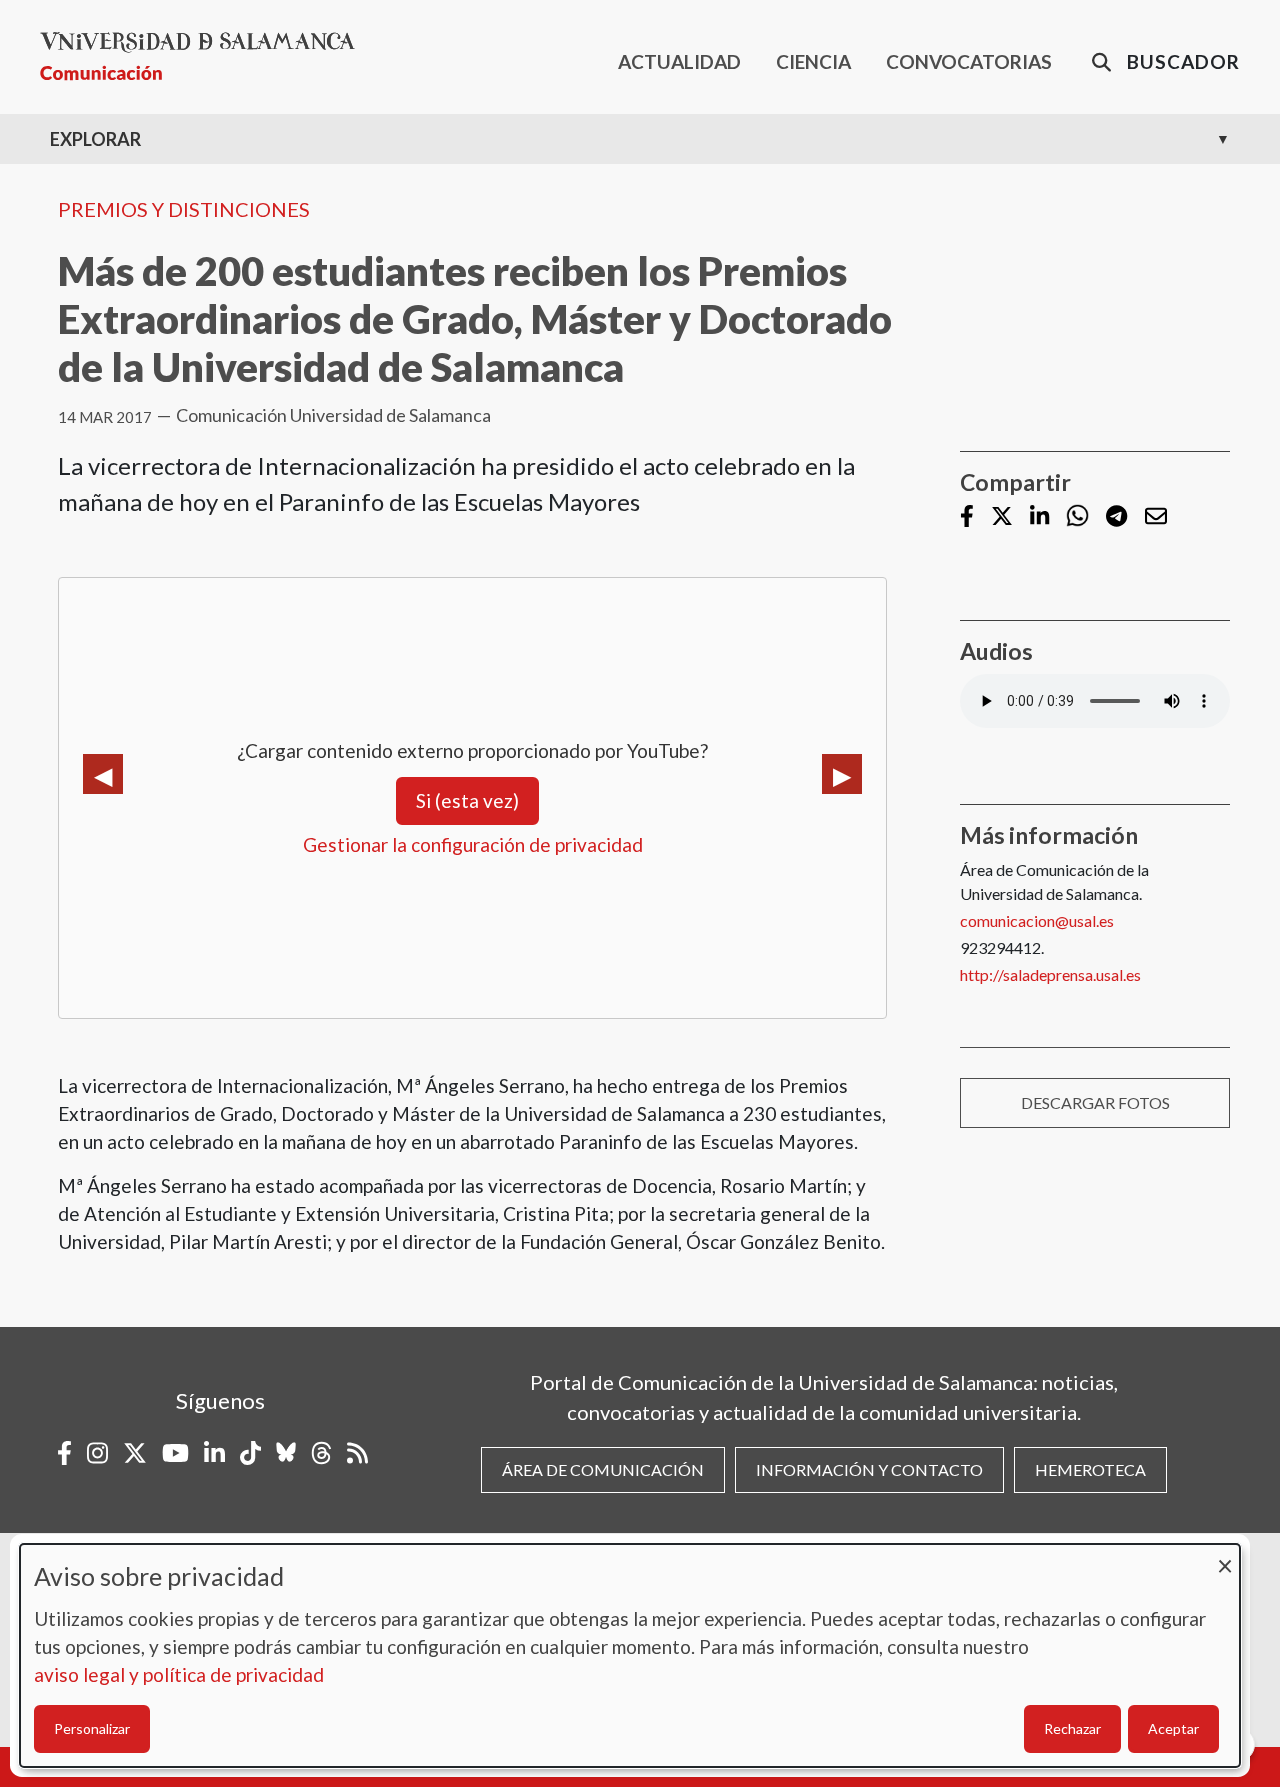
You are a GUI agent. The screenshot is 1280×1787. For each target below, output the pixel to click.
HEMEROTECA (1090, 1469)
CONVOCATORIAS (969, 61)
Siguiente (842, 774)
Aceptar (1173, 1728)
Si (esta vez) (467, 800)
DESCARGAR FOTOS (1095, 1102)
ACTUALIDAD (679, 61)
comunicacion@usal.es (1037, 920)
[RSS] (357, 1453)
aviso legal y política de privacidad (179, 1674)
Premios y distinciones (184, 209)
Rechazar (1072, 1728)
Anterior (103, 774)
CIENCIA (813, 61)
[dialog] (630, 1655)
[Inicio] (205, 56)
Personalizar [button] (92, 1728)
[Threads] (321, 1453)
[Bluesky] (286, 1453)
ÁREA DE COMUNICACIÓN (603, 1469)
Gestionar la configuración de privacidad (473, 844)
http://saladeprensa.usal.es (1050, 974)
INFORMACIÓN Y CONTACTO (869, 1469)
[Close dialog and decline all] (1225, 1556)
